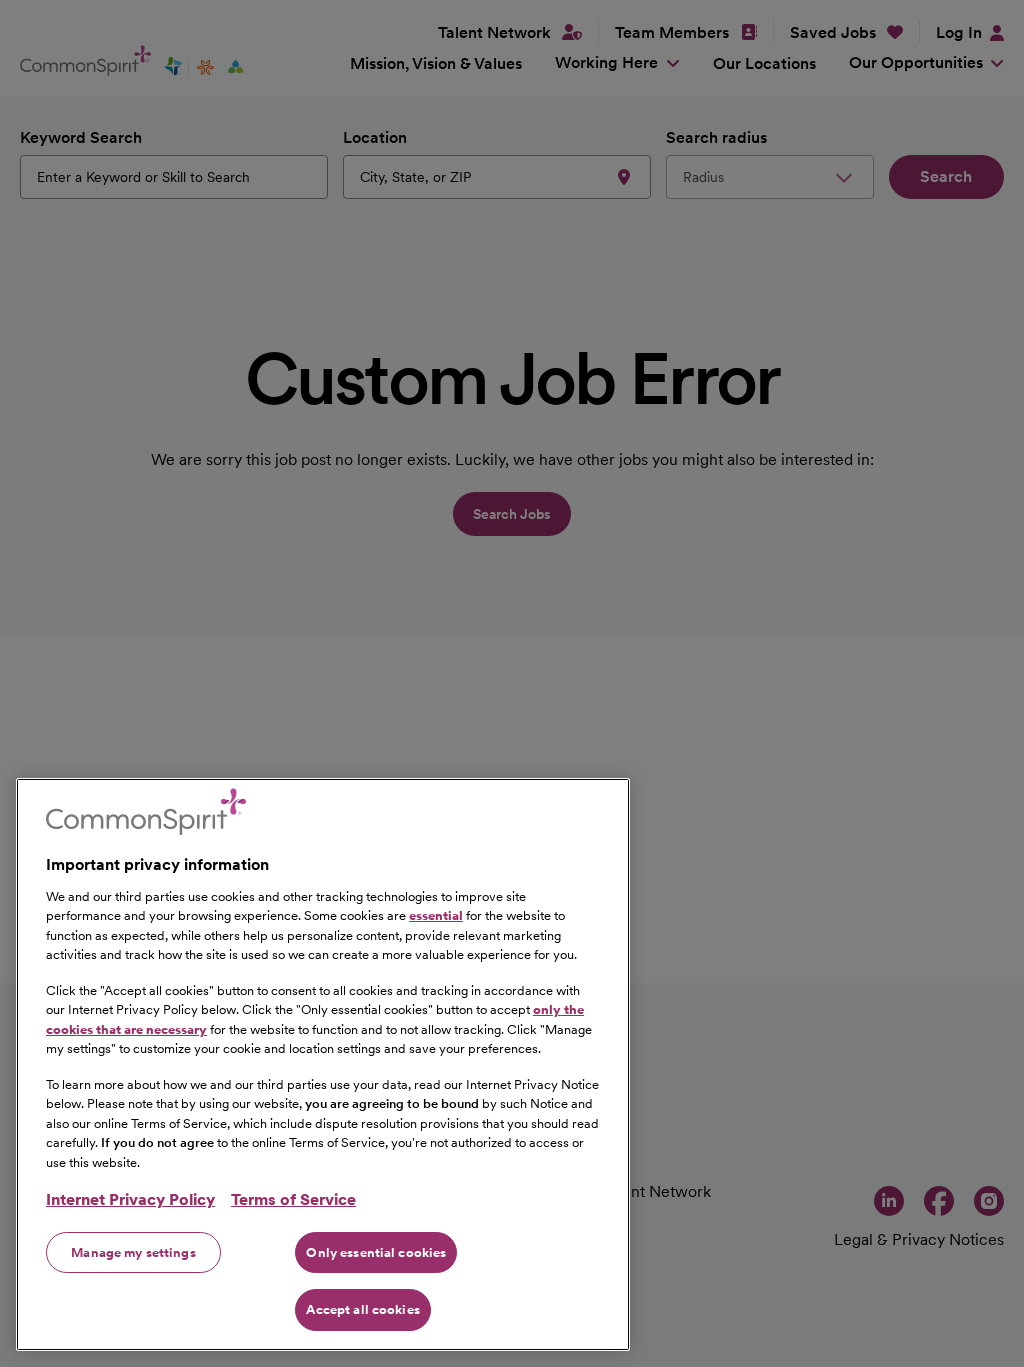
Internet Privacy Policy (130, 1199)
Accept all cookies (362, 1309)
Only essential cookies (376, 1252)
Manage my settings (133, 1252)
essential (436, 915)
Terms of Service (293, 1199)
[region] (323, 1064)
